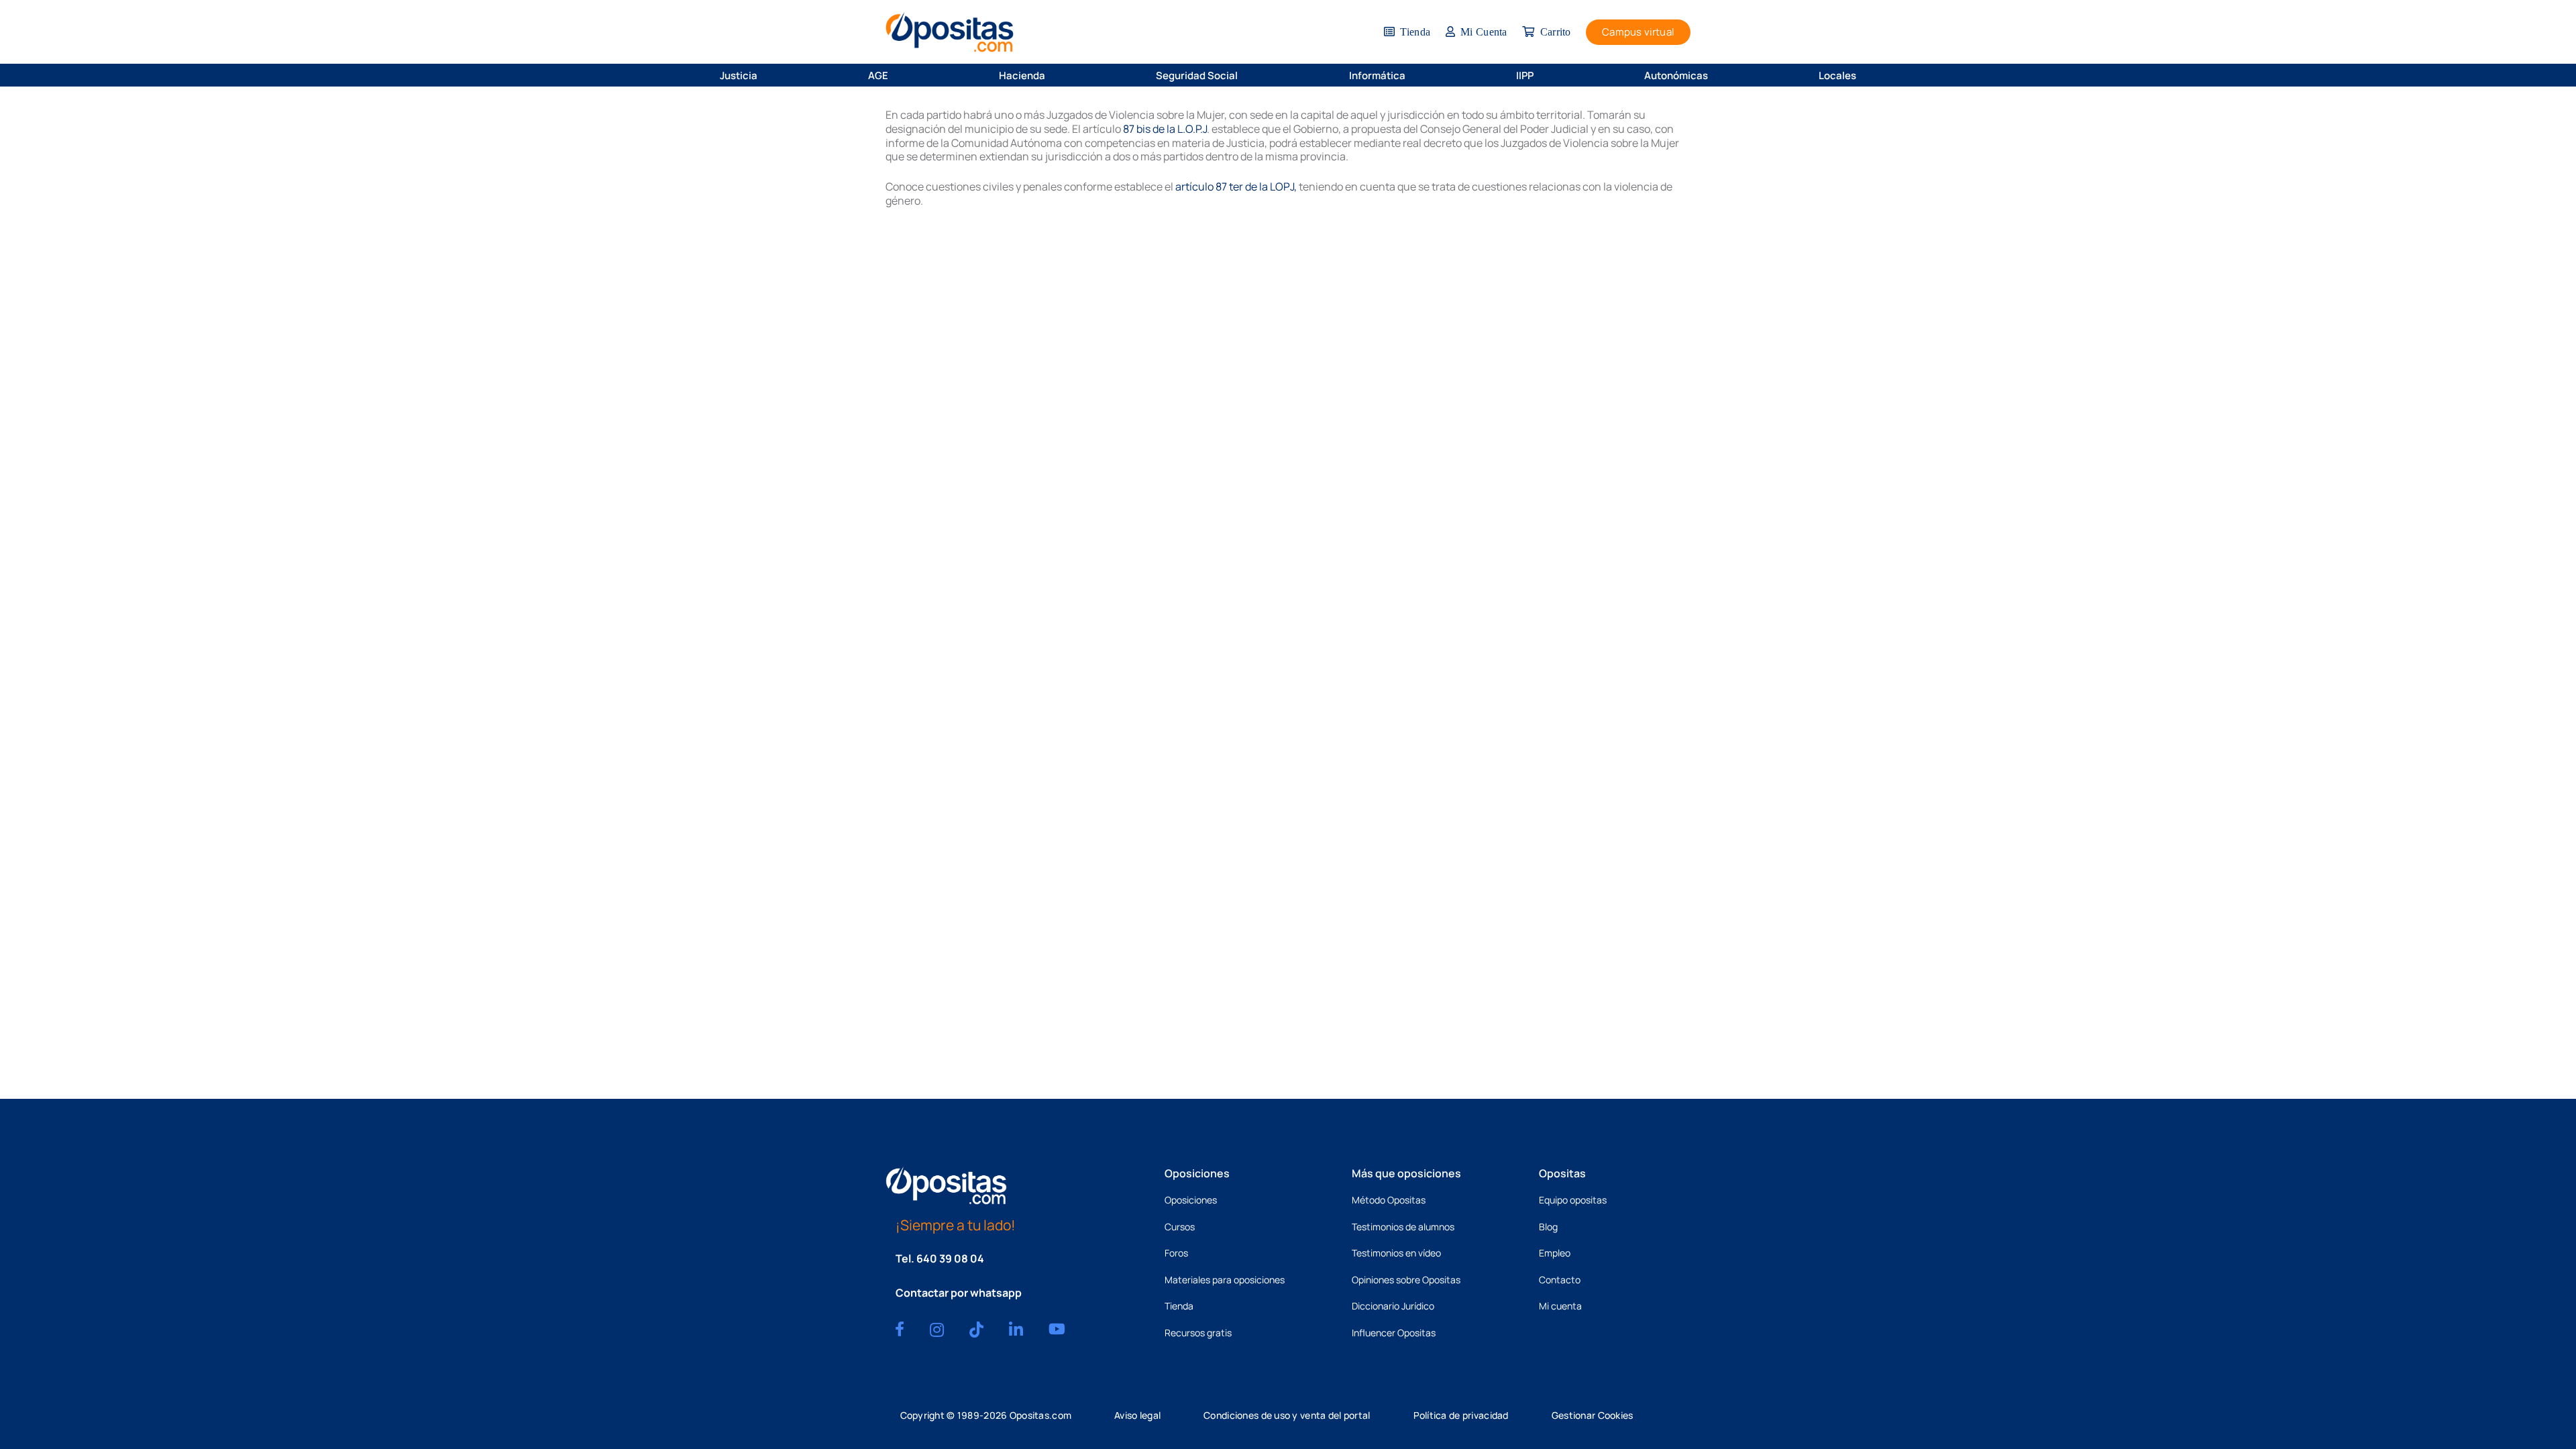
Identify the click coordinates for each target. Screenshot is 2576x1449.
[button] (766, 75)
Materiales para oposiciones (1225, 1280)
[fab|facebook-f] (900, 1329)
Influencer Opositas (1394, 1333)
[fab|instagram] (937, 1330)
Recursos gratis (1198, 1333)
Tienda (1179, 1306)
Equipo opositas (1573, 1200)
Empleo (1555, 1253)
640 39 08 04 (950, 1258)
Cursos (1180, 1227)
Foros (1176, 1253)
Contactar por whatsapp (959, 1293)
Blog (1548, 1227)
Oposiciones (1191, 1200)
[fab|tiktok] (976, 1330)
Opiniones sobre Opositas (1406, 1280)
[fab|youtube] (1057, 1329)
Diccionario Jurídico (1393, 1306)
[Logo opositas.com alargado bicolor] (950, 32)
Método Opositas (1389, 1200)
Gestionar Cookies (1593, 1415)
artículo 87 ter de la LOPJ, (1236, 186)
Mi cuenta (1560, 1306)
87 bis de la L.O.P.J (1165, 129)
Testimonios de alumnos (1403, 1227)
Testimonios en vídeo (1396, 1253)
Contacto (1560, 1280)
